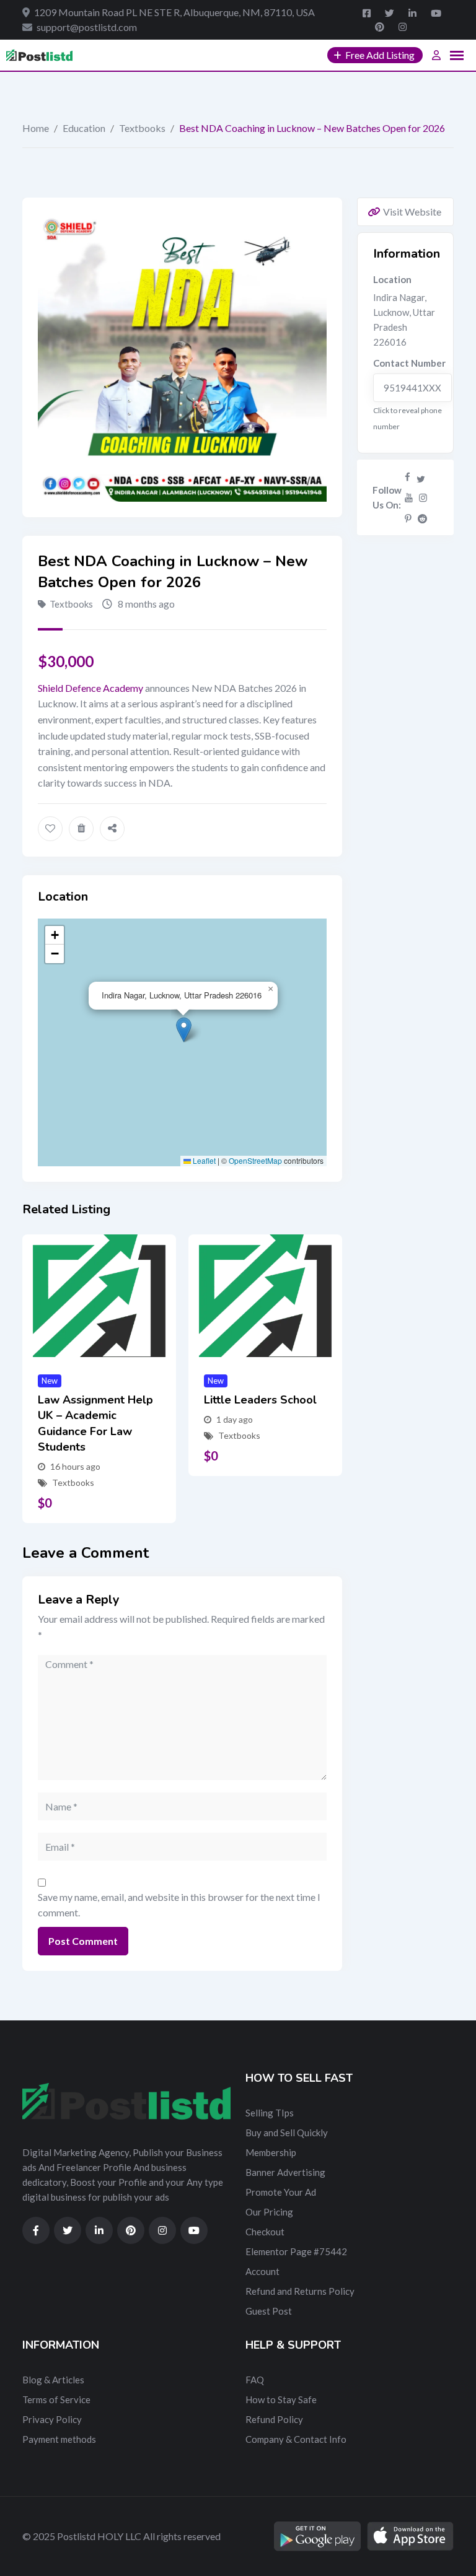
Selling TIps (270, 2113)
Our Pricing (269, 2212)
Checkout (265, 2232)
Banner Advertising (285, 2172)
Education (84, 128)
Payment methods (59, 2439)
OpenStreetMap (255, 1160)
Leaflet (203, 1160)
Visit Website (412, 212)
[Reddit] (422, 518)
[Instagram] (423, 497)
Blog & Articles (53, 2380)
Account (262, 2271)
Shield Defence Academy (90, 688)
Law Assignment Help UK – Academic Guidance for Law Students (95, 1423)
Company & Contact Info (296, 2439)
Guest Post (269, 2311)
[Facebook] (408, 476)
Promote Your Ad (281, 2192)
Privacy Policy (52, 2419)
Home (36, 128)
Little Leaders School (260, 1400)
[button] (184, 1030)
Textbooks (142, 128)
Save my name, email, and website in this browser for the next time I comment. (179, 1905)
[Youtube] (409, 497)
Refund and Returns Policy (300, 2291)
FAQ (255, 2380)
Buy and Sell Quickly (287, 2133)
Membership (271, 2152)
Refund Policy (274, 2419)
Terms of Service (56, 2399)
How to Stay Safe (281, 2399)
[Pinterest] (408, 518)
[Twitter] (421, 476)
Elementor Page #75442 (296, 2251)
